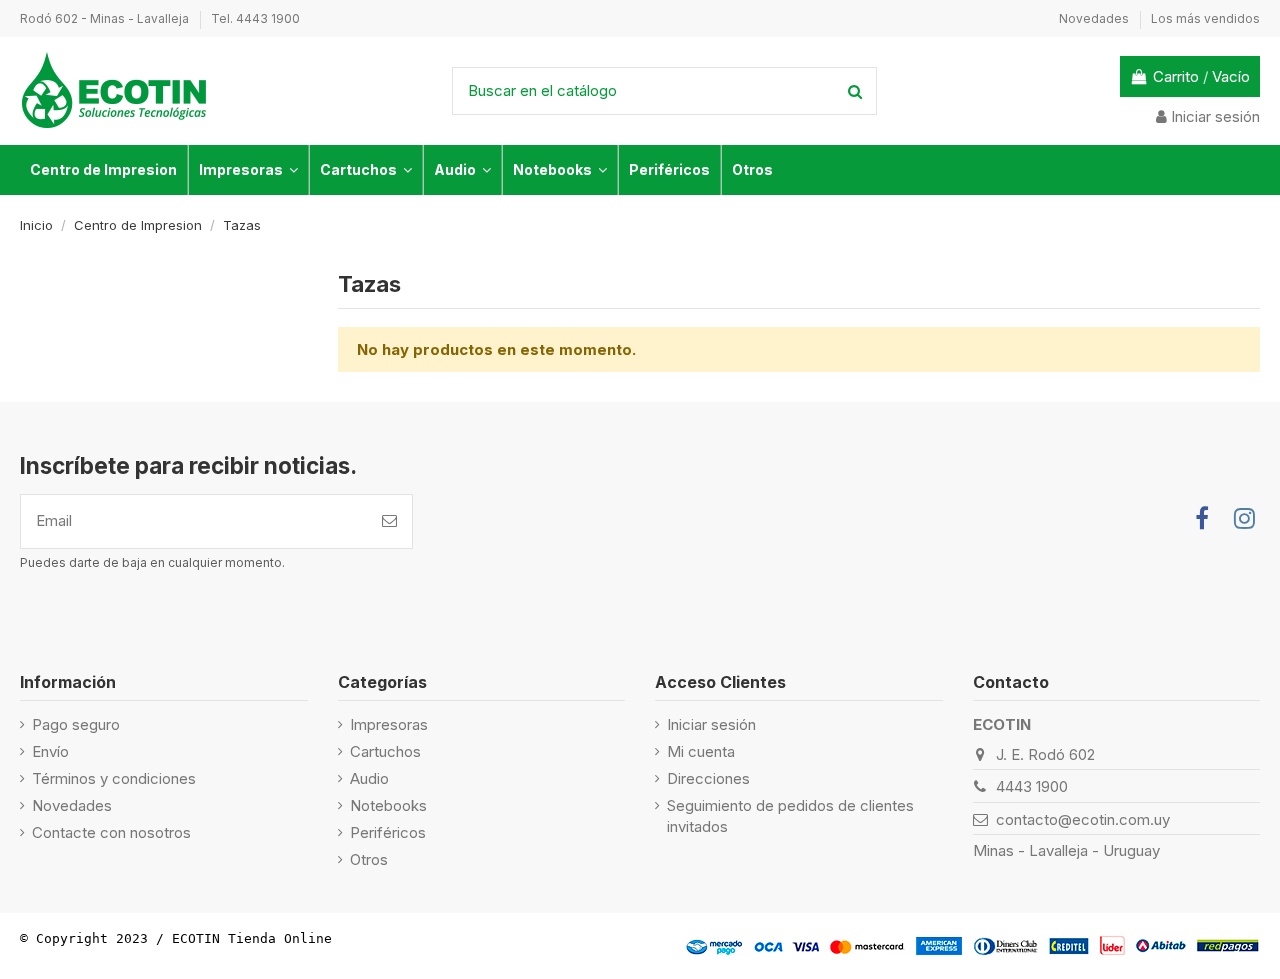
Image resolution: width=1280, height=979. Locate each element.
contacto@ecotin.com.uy (1083, 819)
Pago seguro (76, 724)
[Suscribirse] (389, 521)
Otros (369, 859)
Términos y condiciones (114, 778)
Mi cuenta (701, 751)
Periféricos (388, 832)
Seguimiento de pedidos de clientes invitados (790, 816)
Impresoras (389, 724)
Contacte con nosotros (111, 832)
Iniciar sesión (711, 724)
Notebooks (388, 805)
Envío (50, 751)
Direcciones (708, 778)
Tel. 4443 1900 (255, 18)
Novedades (1095, 18)
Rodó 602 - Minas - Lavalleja (106, 18)
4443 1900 (1032, 786)
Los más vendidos (1205, 18)
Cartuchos (385, 751)
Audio (369, 778)
